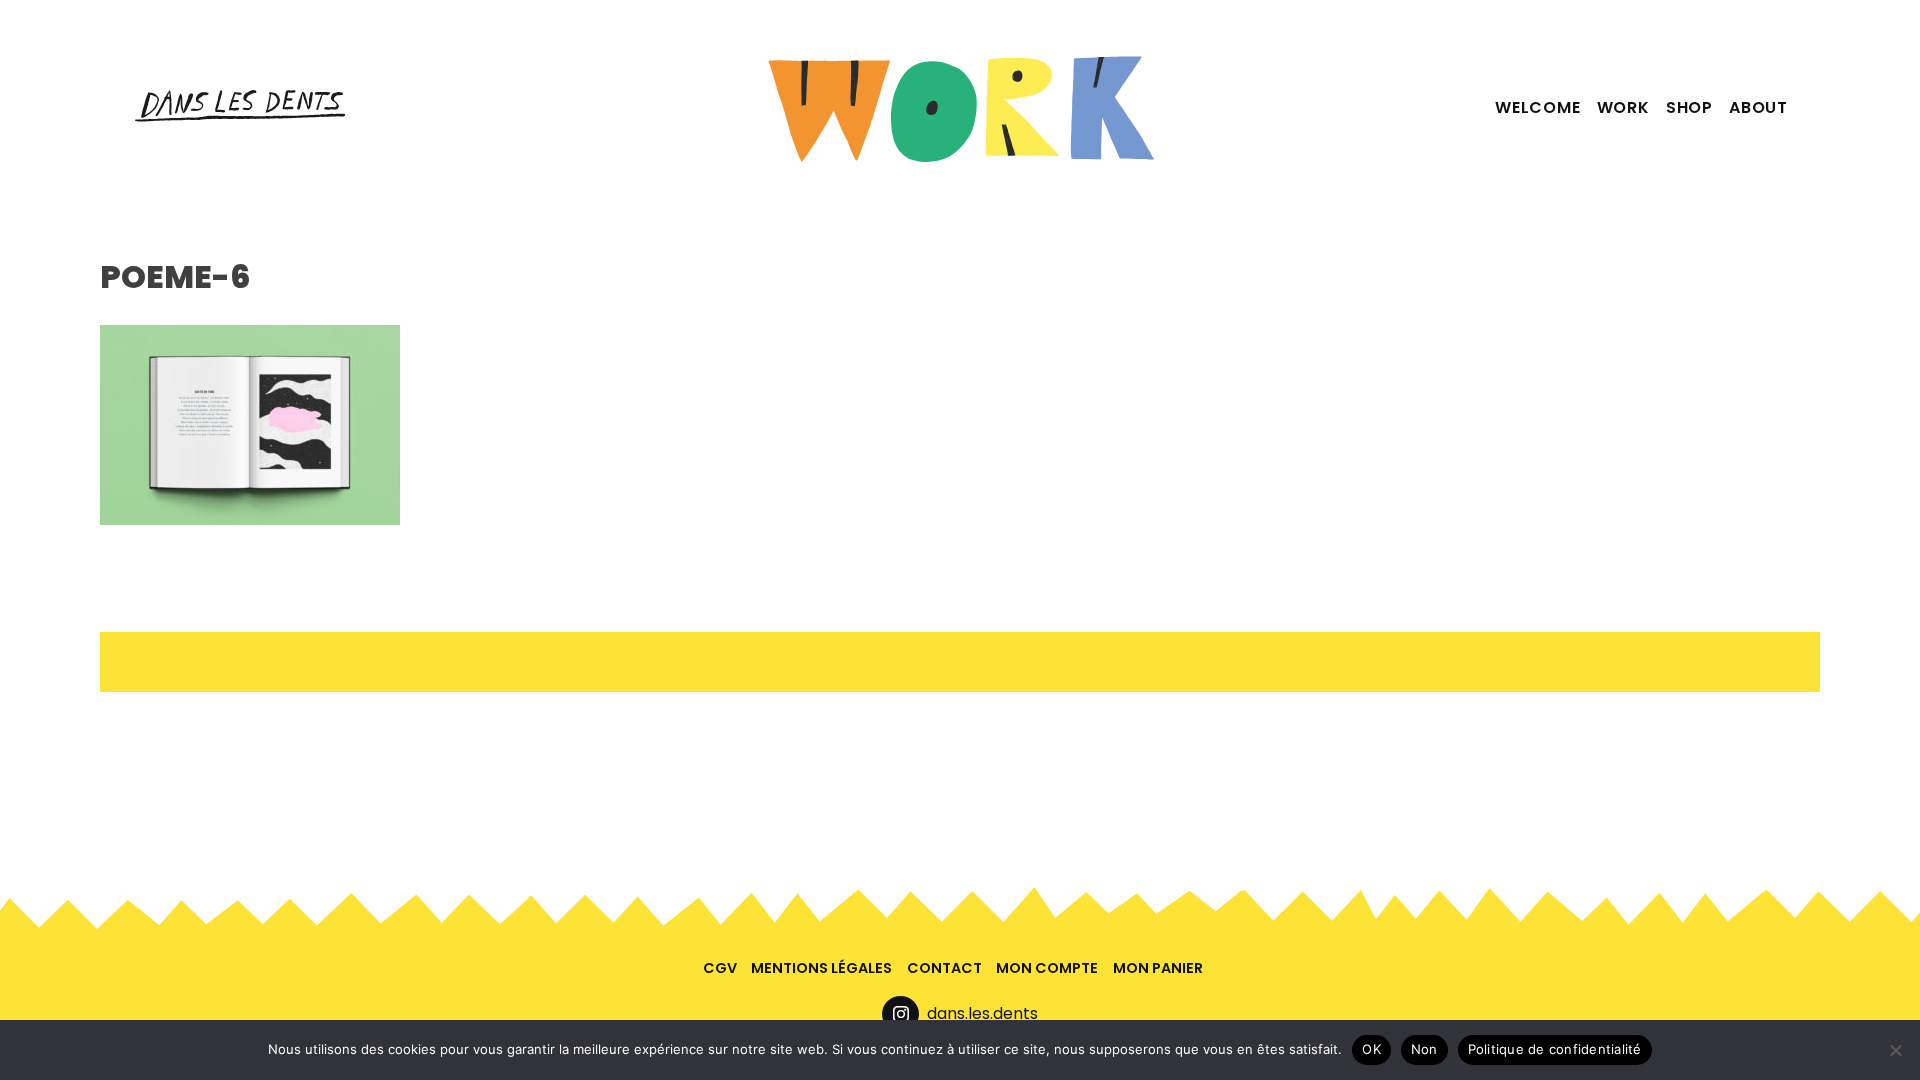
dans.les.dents (982, 1013)
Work (1623, 107)
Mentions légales (821, 968)
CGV (720, 968)
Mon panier (1158, 968)
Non (1424, 1049)
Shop (1689, 107)
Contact (944, 968)
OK (1371, 1049)
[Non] (1895, 1050)
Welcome (1538, 107)
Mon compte (1047, 968)
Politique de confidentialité (1555, 1049)
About (1758, 107)
